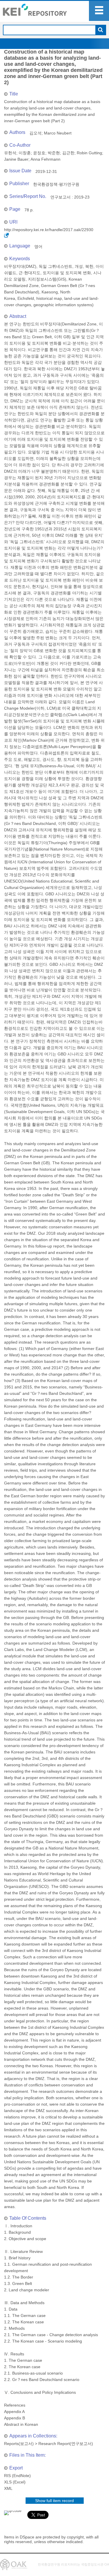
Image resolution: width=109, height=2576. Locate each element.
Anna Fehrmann (45, 159)
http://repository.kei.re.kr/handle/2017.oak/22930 (49, 230)
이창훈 (25, 153)
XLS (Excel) (15, 2482)
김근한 (68, 153)
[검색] (100, 30)
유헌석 (10, 153)
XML (8, 2488)
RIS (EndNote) (17, 2476)
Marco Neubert (58, 133)
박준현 (54, 153)
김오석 (35, 133)
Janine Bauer (16, 159)
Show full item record (54, 2501)
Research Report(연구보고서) (66, 2444)
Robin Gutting (89, 153)
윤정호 (39, 153)
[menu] (99, 11)
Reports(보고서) (19, 2444)
